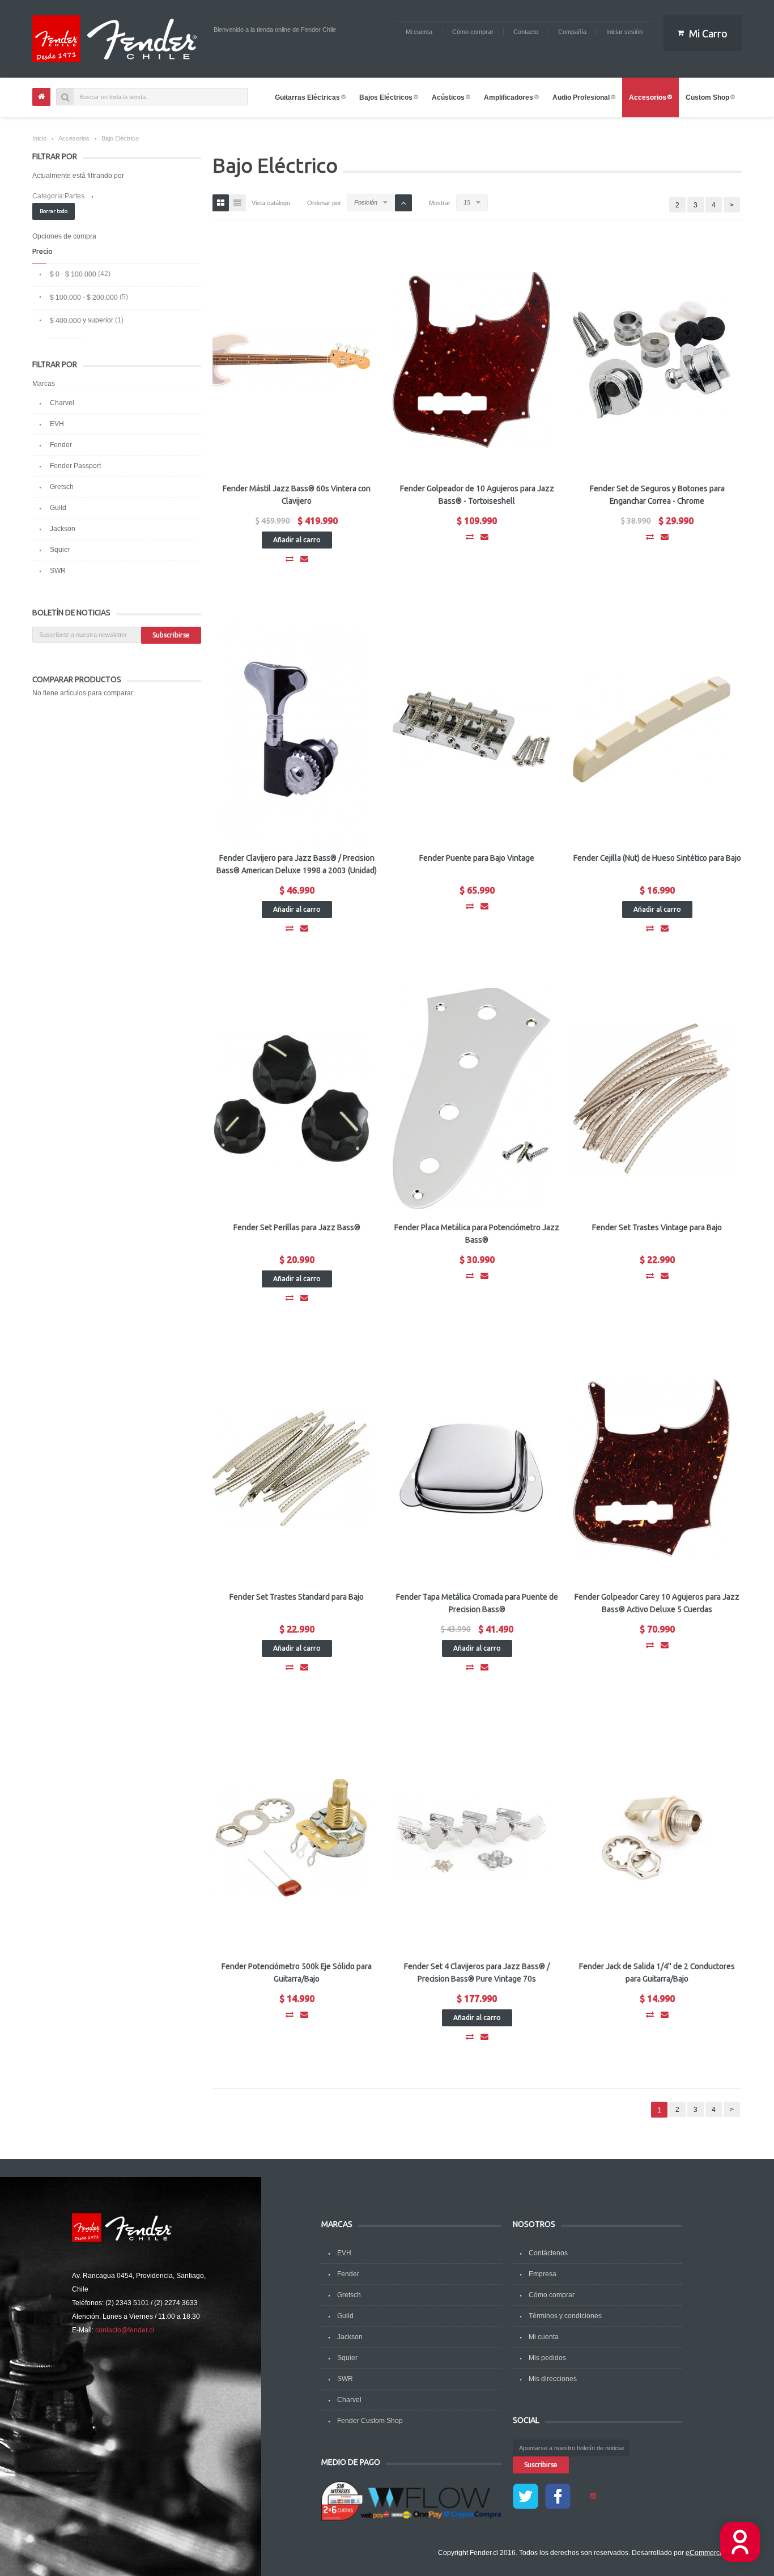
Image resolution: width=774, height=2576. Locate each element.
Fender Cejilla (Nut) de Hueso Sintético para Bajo (657, 858)
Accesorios (74, 138)
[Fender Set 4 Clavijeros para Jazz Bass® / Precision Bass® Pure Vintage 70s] (471, 1838)
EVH (57, 424)
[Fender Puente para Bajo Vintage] (471, 729)
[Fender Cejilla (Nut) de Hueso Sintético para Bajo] (652, 729)
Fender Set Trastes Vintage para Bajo (657, 1227)
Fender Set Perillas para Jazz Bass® (297, 1227)
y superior (82, 320)
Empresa (543, 2274)
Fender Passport (75, 466)
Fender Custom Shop (370, 2421)
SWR (58, 571)
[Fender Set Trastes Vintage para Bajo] (652, 1099)
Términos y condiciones (565, 2316)
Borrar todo (54, 211)
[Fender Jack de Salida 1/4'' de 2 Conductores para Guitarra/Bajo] (652, 1838)
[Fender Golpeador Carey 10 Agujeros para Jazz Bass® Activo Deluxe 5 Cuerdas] (652, 1468)
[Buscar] (65, 97)
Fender (61, 445)
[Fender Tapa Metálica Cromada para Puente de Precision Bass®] (471, 1468)
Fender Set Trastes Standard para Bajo (297, 1597)
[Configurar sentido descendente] (403, 203)
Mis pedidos (547, 2358)
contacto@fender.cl (125, 2330)
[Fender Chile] (117, 39)
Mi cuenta (544, 2337)
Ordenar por (324, 203)
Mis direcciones (553, 2379)
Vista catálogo (271, 203)
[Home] (41, 97)
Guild (58, 508)
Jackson (63, 529)
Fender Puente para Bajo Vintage (477, 858)
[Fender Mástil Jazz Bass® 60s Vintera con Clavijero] (291, 360)
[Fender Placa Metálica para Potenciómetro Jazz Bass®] (471, 1099)
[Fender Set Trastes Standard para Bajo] (291, 1468)
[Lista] (237, 203)
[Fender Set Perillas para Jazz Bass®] (291, 1099)
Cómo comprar (552, 2295)
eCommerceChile (713, 2553)
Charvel (62, 403)
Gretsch (62, 487)
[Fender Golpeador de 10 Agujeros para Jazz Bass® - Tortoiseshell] (471, 360)
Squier (60, 550)
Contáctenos (548, 2253)
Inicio (39, 138)
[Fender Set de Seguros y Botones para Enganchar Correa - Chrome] (652, 360)
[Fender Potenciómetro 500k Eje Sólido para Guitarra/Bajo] (291, 1838)
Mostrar (440, 203)
